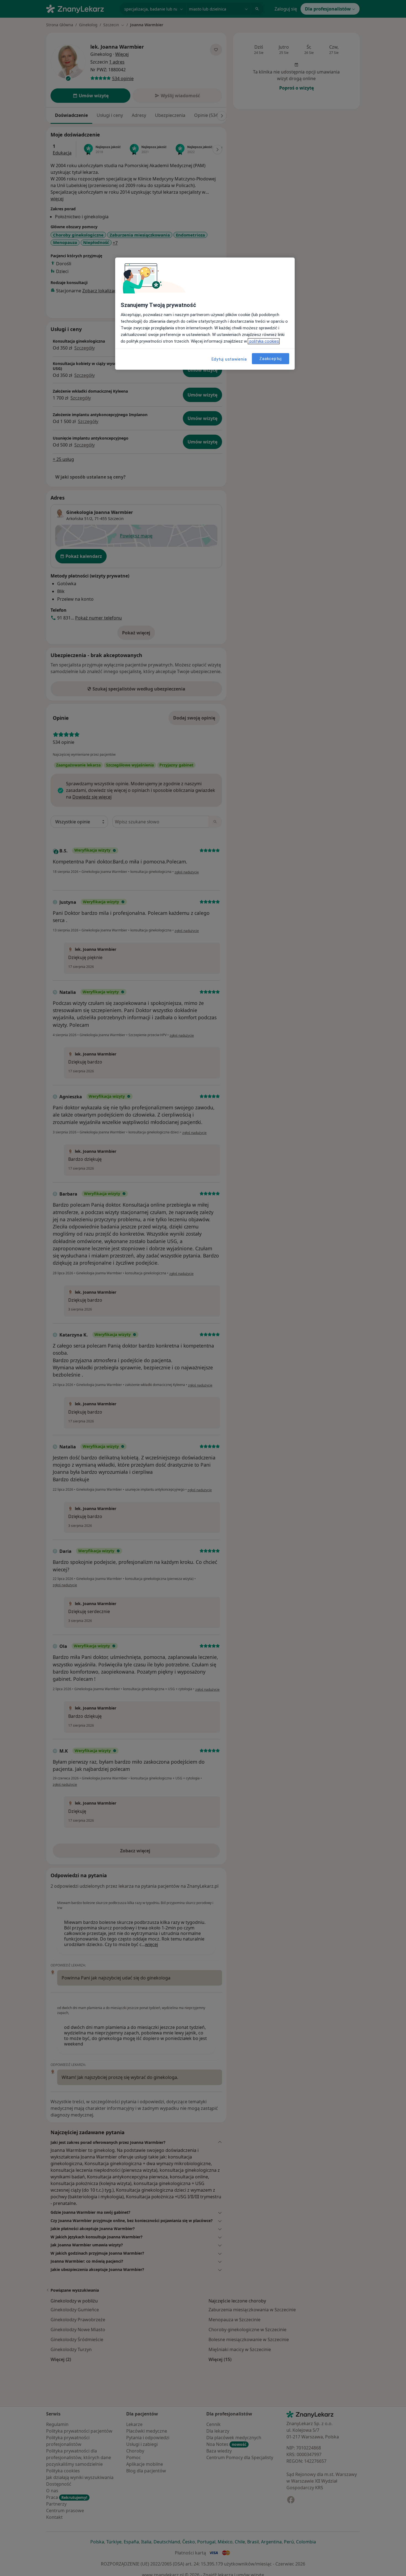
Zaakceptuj (271, 359)
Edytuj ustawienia (229, 359)
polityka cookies (264, 341)
